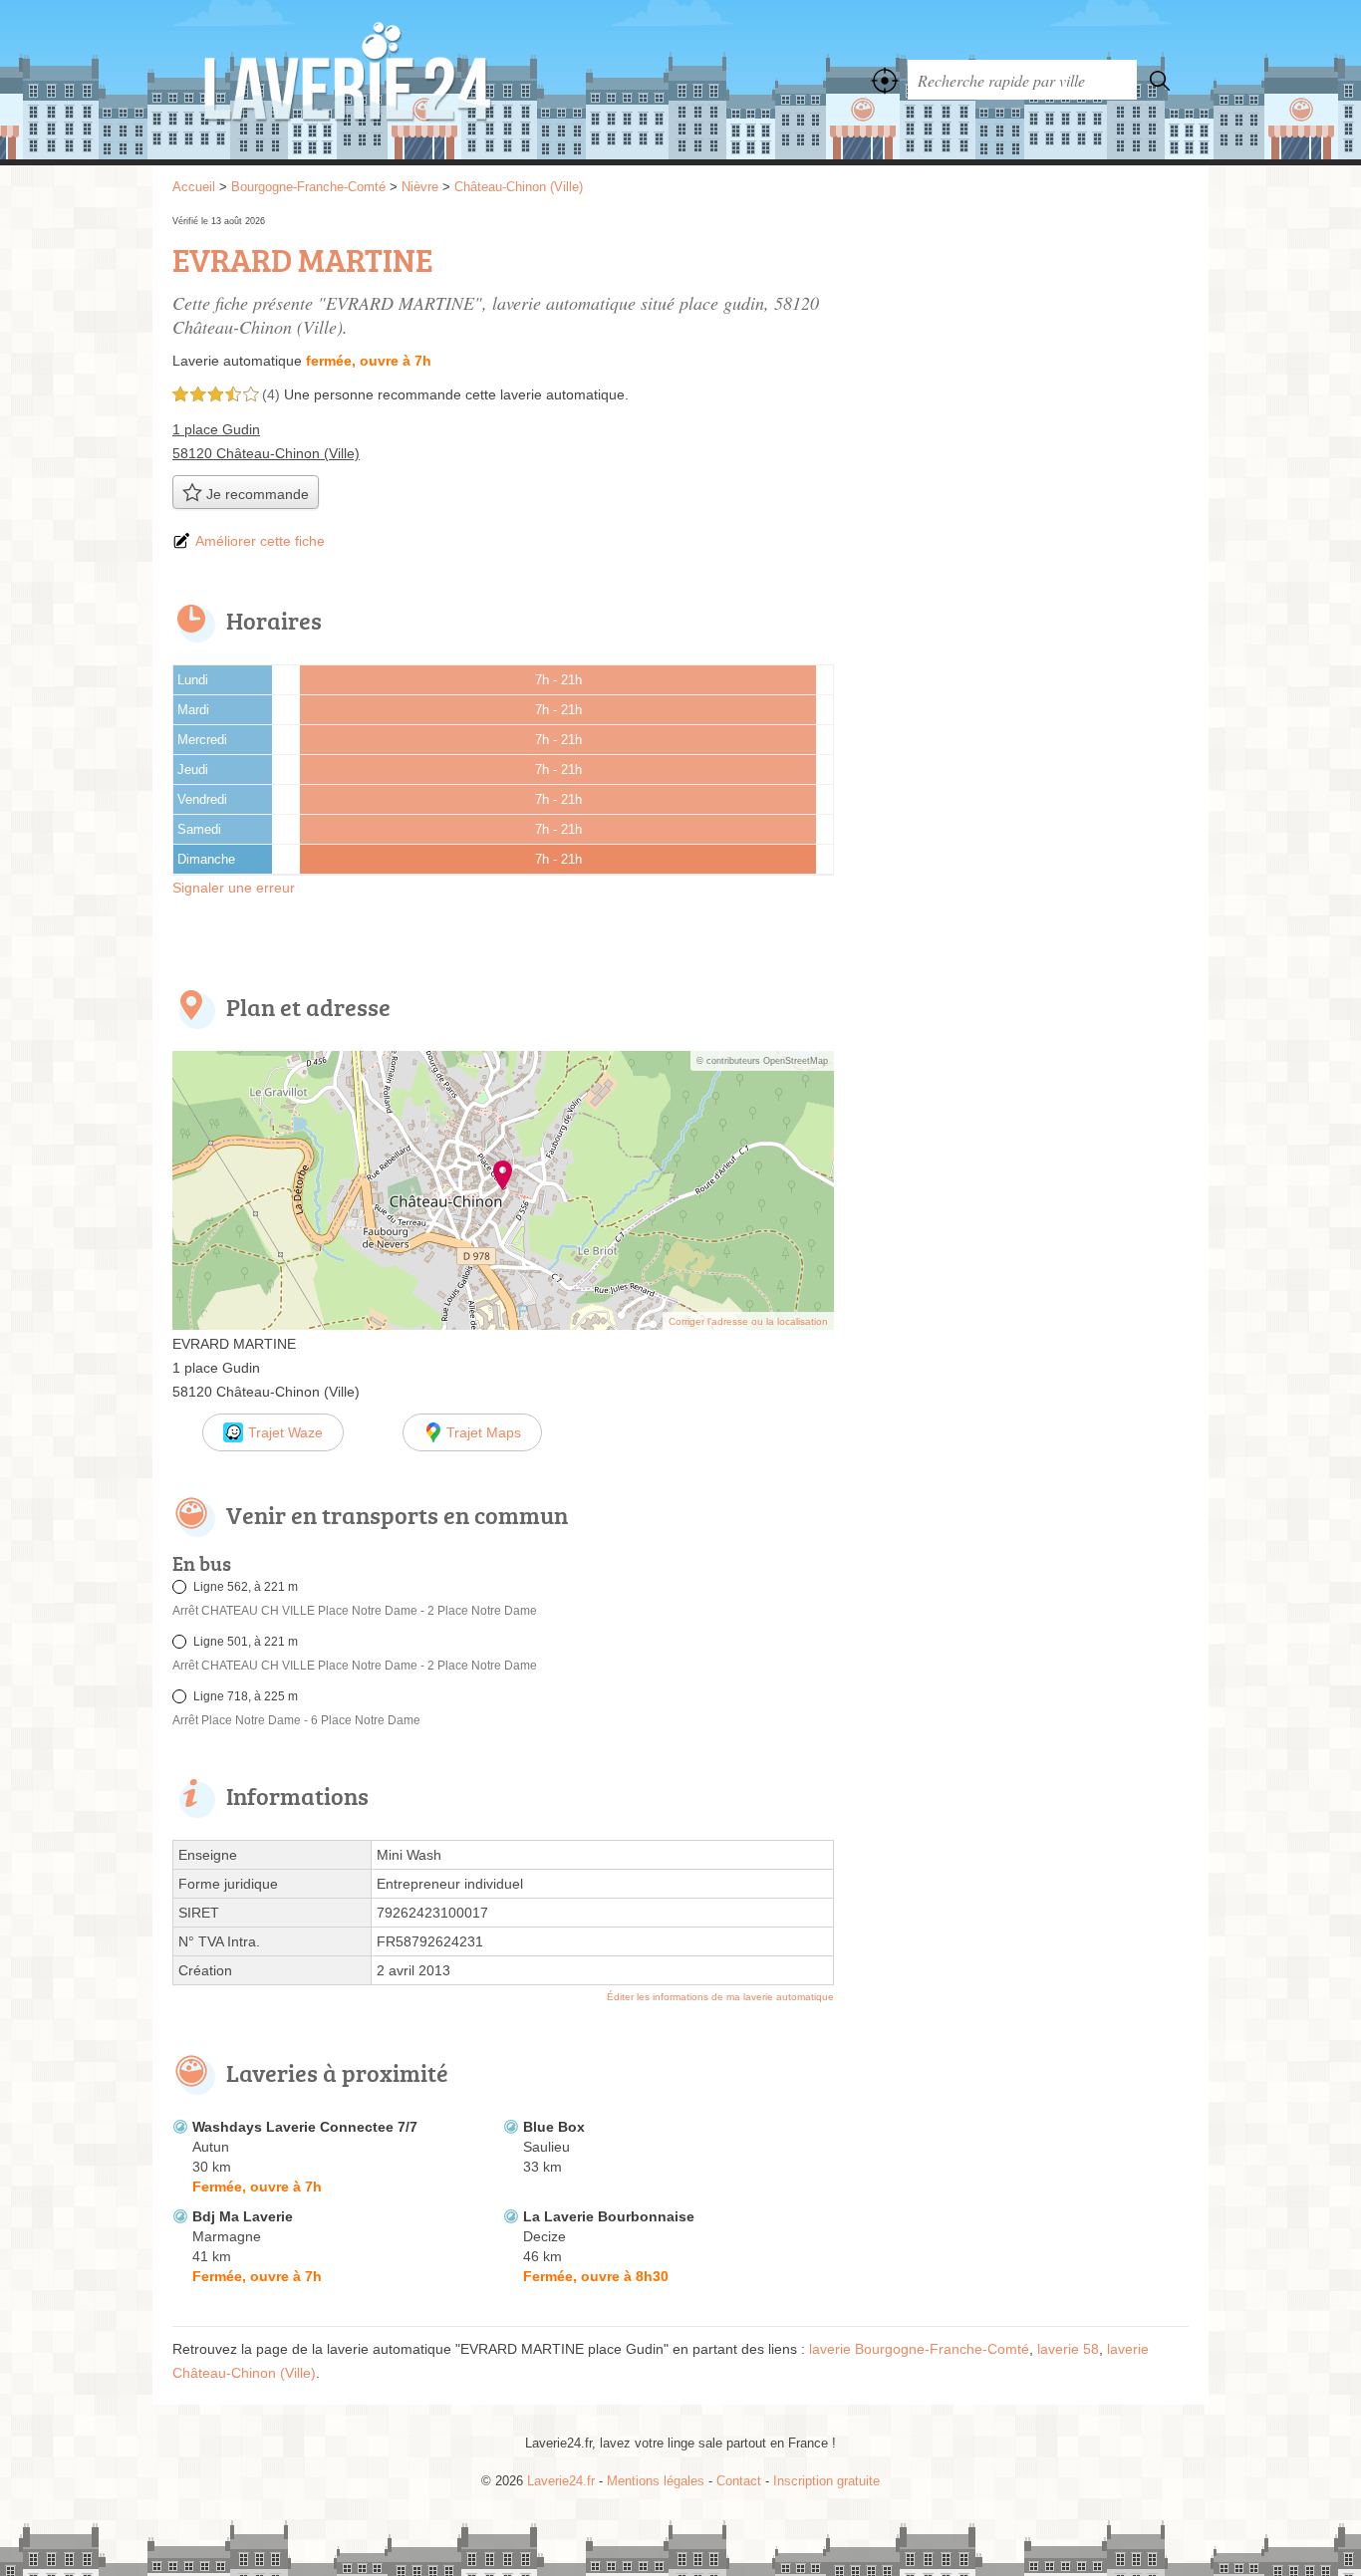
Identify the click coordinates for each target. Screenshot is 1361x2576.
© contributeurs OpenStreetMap (762, 1061)
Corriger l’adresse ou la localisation (748, 1321)
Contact (739, 2481)
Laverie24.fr (392, 80)
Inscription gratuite (826, 2481)
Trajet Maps (484, 1432)
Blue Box (554, 2127)
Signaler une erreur (234, 888)
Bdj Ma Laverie (243, 2216)
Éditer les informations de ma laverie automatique (720, 1997)
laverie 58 (1068, 2349)
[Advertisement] (1021, 351)
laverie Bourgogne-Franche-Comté (919, 2349)
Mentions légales (656, 2481)
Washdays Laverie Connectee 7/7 (305, 2127)
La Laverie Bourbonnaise (609, 2216)
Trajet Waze (285, 1432)
